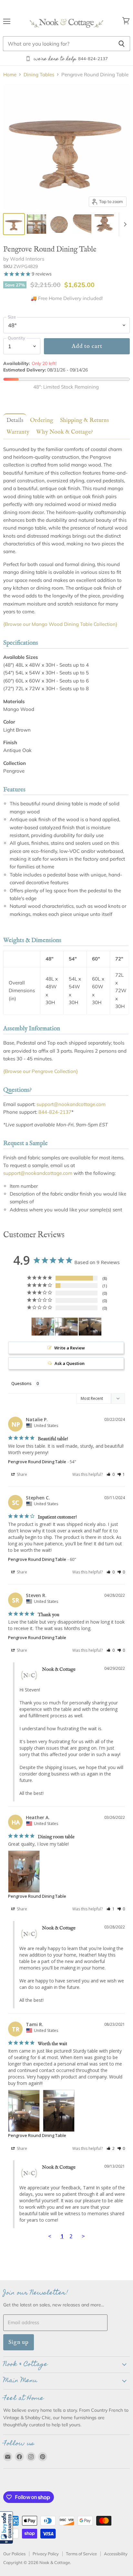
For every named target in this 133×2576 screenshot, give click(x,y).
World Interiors (27, 259)
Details (15, 420)
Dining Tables (39, 75)
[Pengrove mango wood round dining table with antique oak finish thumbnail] (14, 224)
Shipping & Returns (84, 420)
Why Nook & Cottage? (65, 432)
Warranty (18, 432)
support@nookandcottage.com (71, 1104)
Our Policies (14, 2554)
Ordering (42, 420)
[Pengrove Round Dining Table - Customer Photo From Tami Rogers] (66, 1327)
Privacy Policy (46, 2554)
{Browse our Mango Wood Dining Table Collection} (60, 624)
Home (10, 75)
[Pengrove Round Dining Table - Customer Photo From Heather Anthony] (43, 1327)
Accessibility (116, 2554)
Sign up (19, 2342)
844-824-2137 (55, 1112)
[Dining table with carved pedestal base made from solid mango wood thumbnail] (104, 224)
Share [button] (21, 1474)
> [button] (83, 2236)
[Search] (122, 44)
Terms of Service (81, 2554)
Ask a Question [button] (70, 1363)
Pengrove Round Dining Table (37, 1462)
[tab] (14, 420)
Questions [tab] (21, 1383)
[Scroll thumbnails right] (124, 225)
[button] (6, 2528)
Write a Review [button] (70, 1348)
